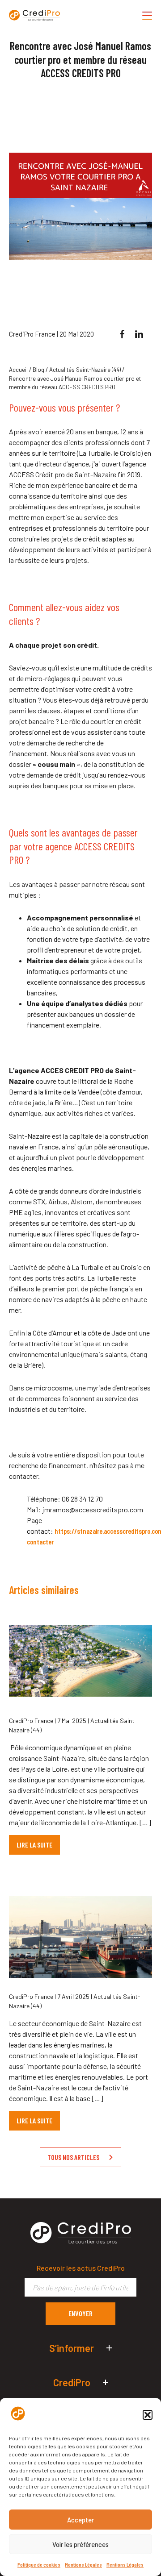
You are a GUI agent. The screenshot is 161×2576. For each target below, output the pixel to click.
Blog (38, 370)
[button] (148, 2415)
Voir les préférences (80, 2544)
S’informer (72, 2348)
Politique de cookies (39, 2564)
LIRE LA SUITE (34, 1845)
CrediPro (72, 2382)
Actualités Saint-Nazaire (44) (85, 370)
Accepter (80, 2520)
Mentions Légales (83, 2564)
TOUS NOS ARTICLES (73, 2157)
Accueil (18, 370)
